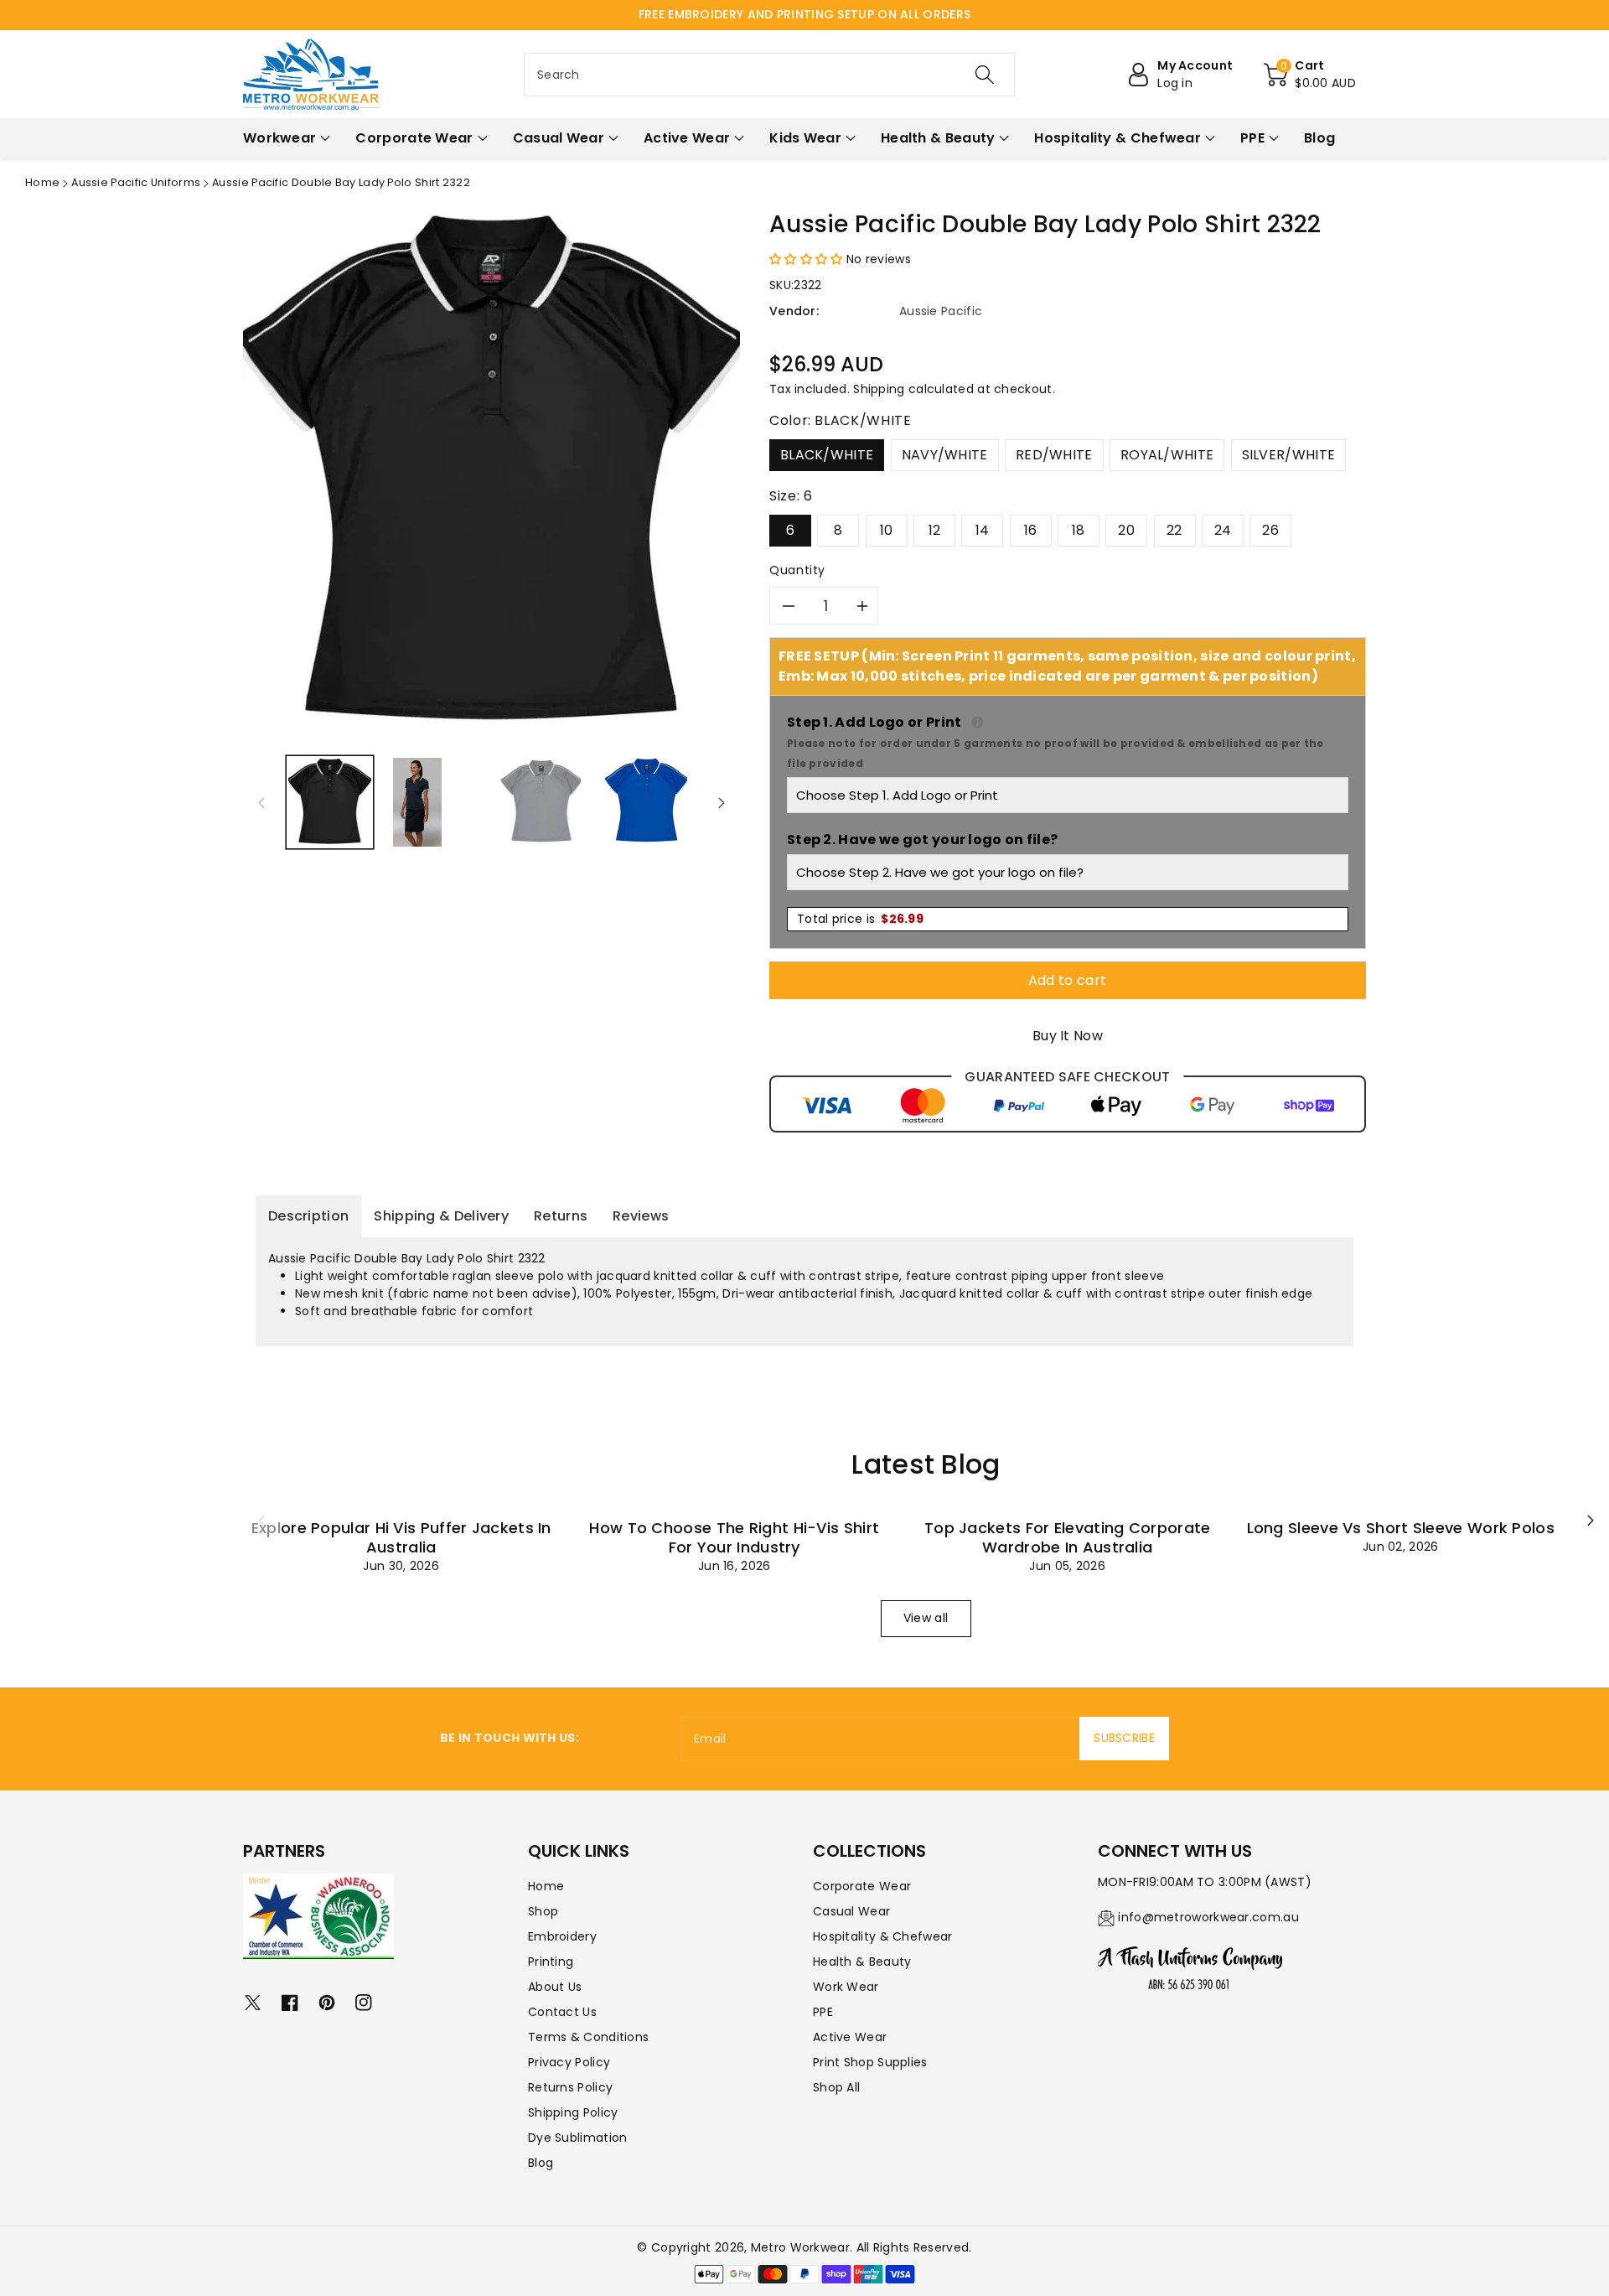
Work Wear (846, 1987)
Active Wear (850, 2037)
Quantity (797, 570)
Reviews (641, 1216)
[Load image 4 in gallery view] (645, 802)
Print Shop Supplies (870, 2062)
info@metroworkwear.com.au (1208, 1917)
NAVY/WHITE (945, 455)
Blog (541, 2163)
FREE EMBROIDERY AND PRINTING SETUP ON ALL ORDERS (804, 14)
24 (1223, 530)
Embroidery (562, 1936)
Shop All (836, 2087)
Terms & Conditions (588, 2037)
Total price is (860, 919)
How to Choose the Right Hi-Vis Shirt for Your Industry (734, 1537)
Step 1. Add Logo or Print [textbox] (1068, 741)
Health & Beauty (862, 1962)
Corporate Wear (862, 1886)
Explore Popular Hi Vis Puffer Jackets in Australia (401, 1537)
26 (1270, 530)
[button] (1310, 75)
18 (1079, 530)
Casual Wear (851, 1911)
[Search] (985, 75)
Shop (543, 1911)
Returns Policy (570, 2087)
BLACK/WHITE (827, 455)
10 (887, 530)
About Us (555, 1987)
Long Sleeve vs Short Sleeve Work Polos (1401, 1528)
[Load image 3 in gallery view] (540, 802)
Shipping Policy (573, 2112)
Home (42, 182)
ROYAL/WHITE (1167, 455)
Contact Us (562, 2012)
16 (1031, 530)
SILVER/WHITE (1289, 455)
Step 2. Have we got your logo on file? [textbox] (922, 840)
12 (935, 530)
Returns (561, 1216)
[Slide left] (261, 802)
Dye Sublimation (578, 2138)
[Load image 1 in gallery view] (330, 802)
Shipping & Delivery (441, 1216)
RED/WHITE (1054, 455)
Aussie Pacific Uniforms (136, 182)
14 (983, 530)
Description (308, 1216)
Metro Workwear (800, 2247)
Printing (551, 1962)
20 (1126, 530)
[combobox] (769, 75)
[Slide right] (722, 802)
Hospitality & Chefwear (883, 1936)
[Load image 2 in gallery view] (417, 802)
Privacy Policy (569, 2062)
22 (1174, 530)
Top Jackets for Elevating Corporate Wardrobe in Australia (1068, 1537)
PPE (823, 2012)
